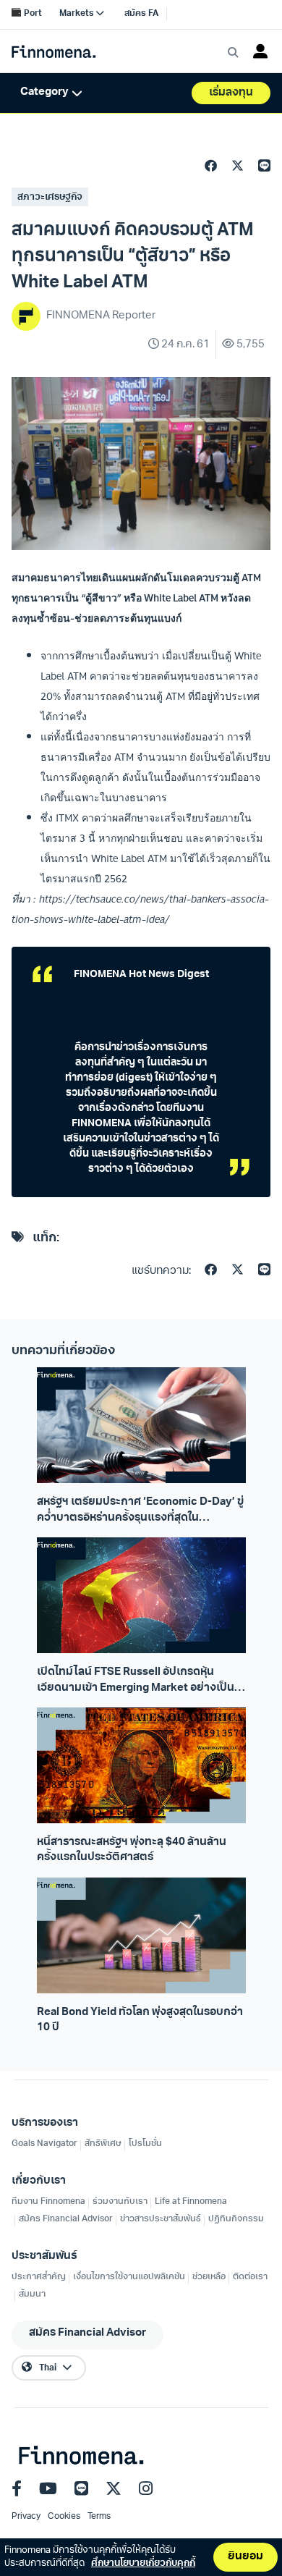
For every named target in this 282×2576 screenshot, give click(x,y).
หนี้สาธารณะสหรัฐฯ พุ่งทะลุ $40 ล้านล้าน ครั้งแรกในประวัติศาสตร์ (132, 1850)
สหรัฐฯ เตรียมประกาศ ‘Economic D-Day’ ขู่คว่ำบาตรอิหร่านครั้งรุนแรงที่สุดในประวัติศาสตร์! (140, 1511)
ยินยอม (245, 2557)
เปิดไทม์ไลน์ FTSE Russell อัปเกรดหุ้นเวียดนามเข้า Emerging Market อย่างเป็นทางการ (136, 1681)
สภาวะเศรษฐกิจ (50, 197)
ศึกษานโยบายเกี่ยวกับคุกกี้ (143, 2563)
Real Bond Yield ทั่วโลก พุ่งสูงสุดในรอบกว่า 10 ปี (140, 2020)
